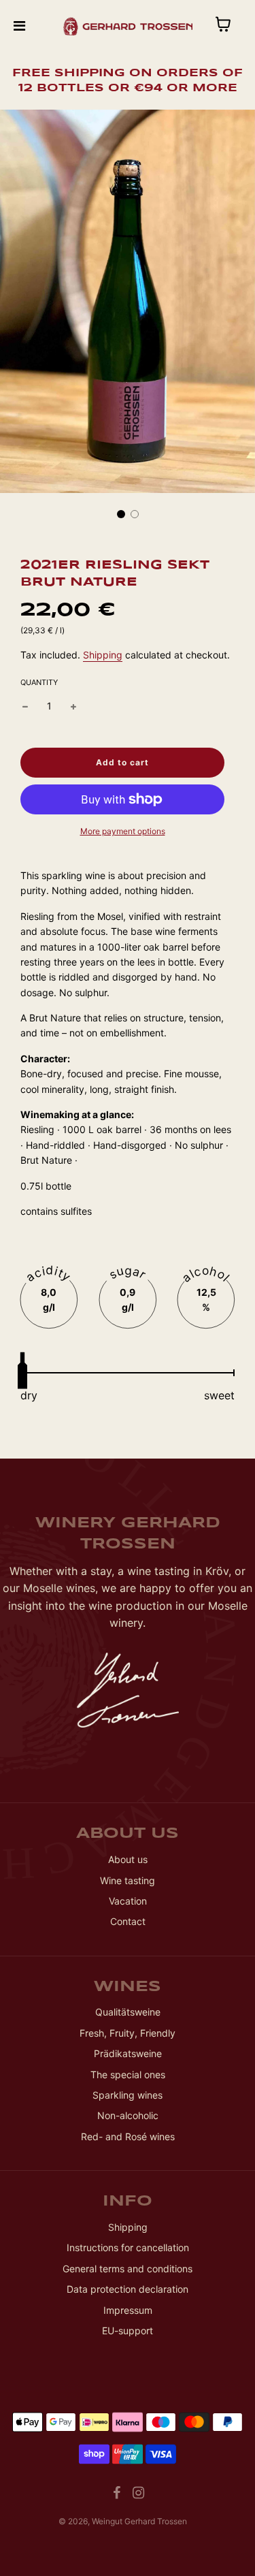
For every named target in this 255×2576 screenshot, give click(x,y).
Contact (128, 1921)
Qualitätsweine (128, 2012)
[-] (25, 706)
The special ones (128, 2074)
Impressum (128, 2310)
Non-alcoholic (128, 2115)
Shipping (103, 655)
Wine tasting (128, 1880)
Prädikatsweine (128, 2053)
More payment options (123, 831)
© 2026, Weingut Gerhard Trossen (123, 2521)
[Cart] (234, 26)
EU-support (128, 2331)
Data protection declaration (128, 2289)
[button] (121, 514)
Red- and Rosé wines (128, 2136)
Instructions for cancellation (128, 2247)
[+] (73, 706)
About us (128, 1859)
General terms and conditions (128, 2269)
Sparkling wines (128, 2095)
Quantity (39, 682)
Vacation (128, 1901)
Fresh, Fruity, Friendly (128, 2033)
